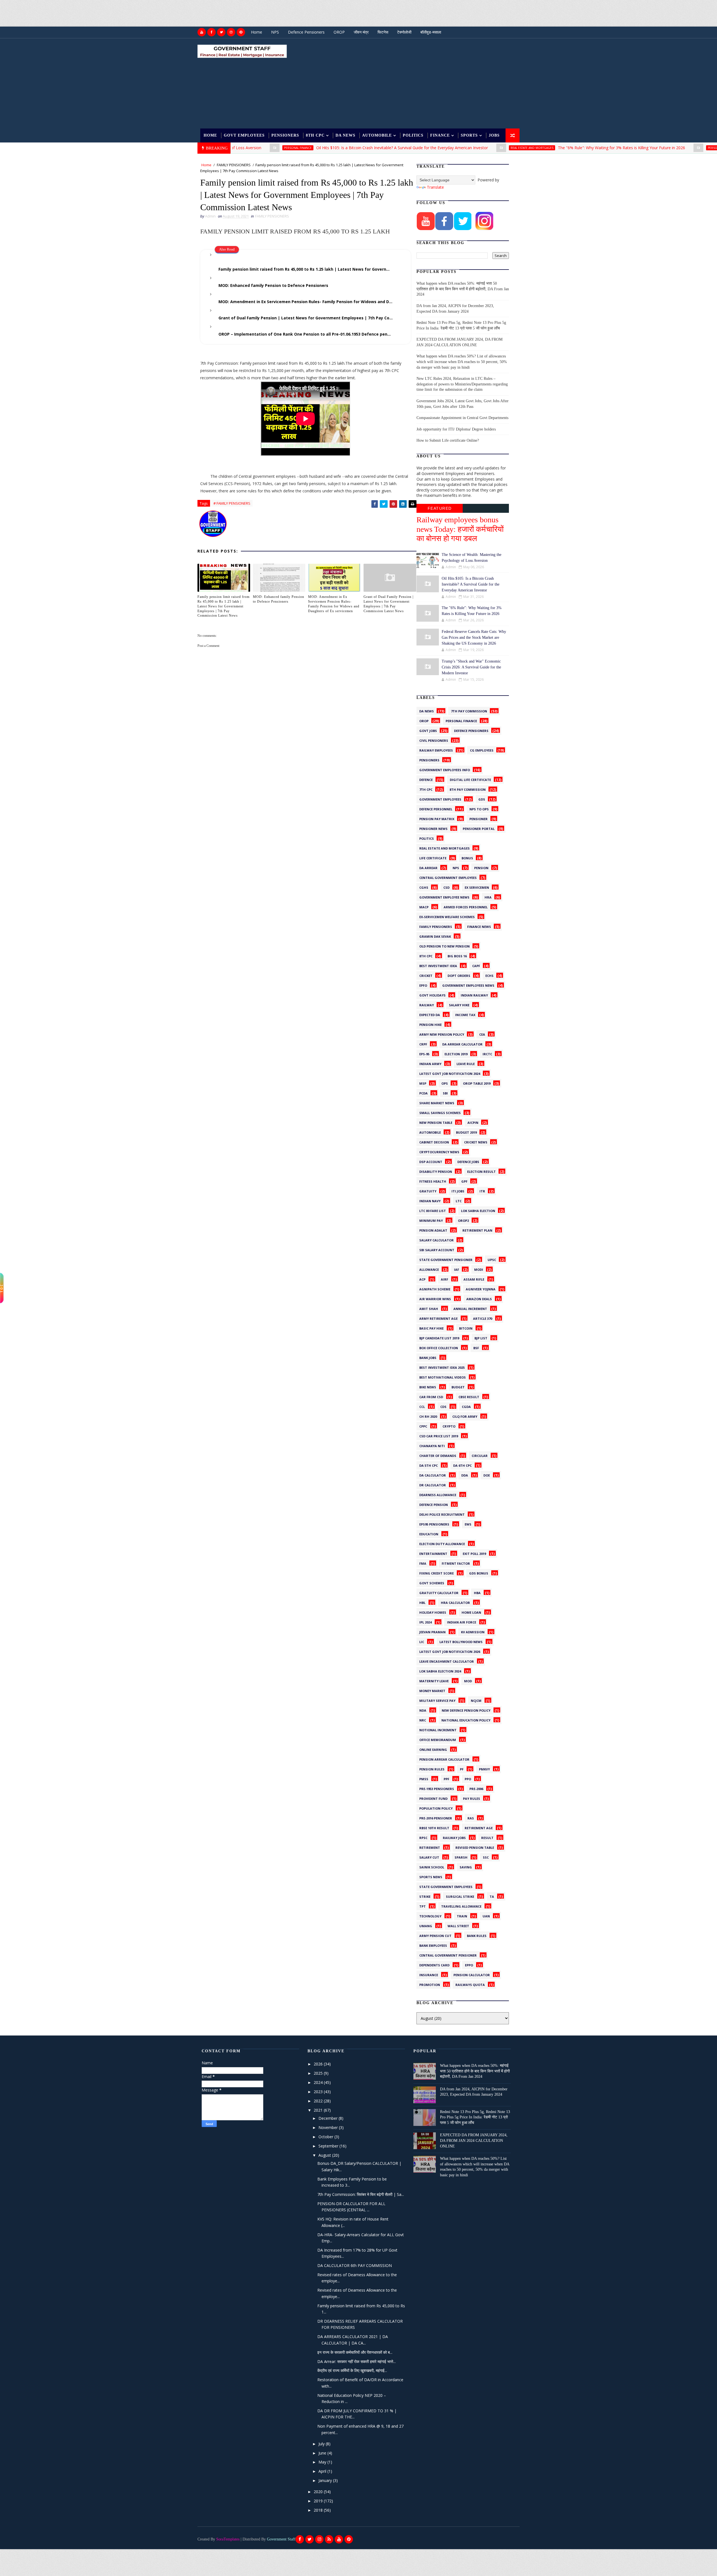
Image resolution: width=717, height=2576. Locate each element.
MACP (424, 906)
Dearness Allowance (438, 1494)
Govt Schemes (432, 1582)
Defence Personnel (436, 808)
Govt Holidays (432, 995)
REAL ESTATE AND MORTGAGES (451, 148)
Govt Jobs (428, 730)
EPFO (423, 985)
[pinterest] (241, 32)
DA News (345, 135)
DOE (487, 1475)
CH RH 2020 (428, 1416)
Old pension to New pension (444, 946)
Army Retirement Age (438, 1318)
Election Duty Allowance (442, 1543)
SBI (445, 1092)
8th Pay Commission (468, 789)
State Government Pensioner (446, 1259)
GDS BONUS (479, 1573)
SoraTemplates (228, 2539)
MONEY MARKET (432, 1690)
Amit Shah (429, 1308)
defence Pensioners (471, 730)
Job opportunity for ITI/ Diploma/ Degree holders (456, 429)
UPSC (492, 1259)
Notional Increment (438, 1729)
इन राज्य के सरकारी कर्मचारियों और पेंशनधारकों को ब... (355, 2352)
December (329, 2118)
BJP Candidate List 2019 (439, 1337)
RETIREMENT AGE (479, 1827)
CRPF (423, 1043)
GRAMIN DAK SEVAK (435, 936)
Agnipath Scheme (435, 1288)
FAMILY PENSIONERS (234, 165)
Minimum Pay (431, 1220)
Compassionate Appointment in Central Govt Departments (462, 418)
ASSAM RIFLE (474, 1279)
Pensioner (479, 818)
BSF (476, 1347)
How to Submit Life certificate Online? (448, 440)
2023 (319, 2092)
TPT (422, 1906)
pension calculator (472, 1974)
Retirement (430, 1847)
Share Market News (437, 1102)
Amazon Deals (479, 1298)
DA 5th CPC (429, 1465)
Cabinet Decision (434, 1141)
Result (487, 1837)
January (326, 2480)
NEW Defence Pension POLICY (466, 1710)
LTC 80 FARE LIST (433, 1210)
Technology (430, 1915)
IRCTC (487, 1053)
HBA (477, 1592)
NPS (275, 32)
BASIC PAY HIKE (431, 1328)
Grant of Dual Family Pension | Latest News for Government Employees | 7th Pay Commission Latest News (310, 318)
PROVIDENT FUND (433, 1798)
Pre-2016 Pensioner (436, 1817)
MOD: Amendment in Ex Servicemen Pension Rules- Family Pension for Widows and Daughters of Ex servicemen (310, 302)
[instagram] (231, 32)
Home (257, 32)
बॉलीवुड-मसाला (431, 32)
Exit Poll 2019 (474, 1553)
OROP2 (463, 1220)
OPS (445, 1083)
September (329, 2146)
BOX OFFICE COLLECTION (439, 1347)
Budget (458, 1386)
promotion (430, 1984)
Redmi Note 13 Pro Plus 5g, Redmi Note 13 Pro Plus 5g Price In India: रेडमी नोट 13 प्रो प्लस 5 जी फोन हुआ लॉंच (475, 2117)
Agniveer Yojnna (481, 1288)
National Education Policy (466, 1719)
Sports (469, 135)
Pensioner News (433, 828)
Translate (435, 187)
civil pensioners (434, 740)
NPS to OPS (479, 808)
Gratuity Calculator (439, 1592)
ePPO (469, 1964)
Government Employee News (444, 897)
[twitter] (221, 32)
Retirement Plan (477, 1230)
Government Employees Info (445, 769)
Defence (426, 779)
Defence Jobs (468, 1161)
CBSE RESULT (469, 1396)
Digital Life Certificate (470, 779)
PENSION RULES (432, 1768)
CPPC (423, 1426)
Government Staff (281, 2539)
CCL (422, 1406)
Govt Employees (244, 135)
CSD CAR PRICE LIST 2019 (439, 1435)
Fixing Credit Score (437, 1573)
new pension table (436, 1122)
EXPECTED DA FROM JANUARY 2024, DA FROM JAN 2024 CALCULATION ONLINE (474, 2140)
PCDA (423, 1092)
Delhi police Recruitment (442, 1514)
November (329, 2127)
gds (482, 799)
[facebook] (211, 32)
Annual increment (470, 1308)
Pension (481, 867)
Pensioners (285, 135)
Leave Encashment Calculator (447, 1661)
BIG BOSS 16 (457, 955)
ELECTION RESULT (481, 1171)
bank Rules (477, 1935)
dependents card (434, 1964)
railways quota (470, 1984)
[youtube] (202, 32)
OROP (339, 32)
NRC (423, 1719)
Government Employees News (468, 985)
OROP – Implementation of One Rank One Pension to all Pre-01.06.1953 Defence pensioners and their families (310, 334)
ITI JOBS (458, 1190)
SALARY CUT (429, 1857)
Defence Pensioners (306, 32)
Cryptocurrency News (439, 1151)
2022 (319, 2101)
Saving (466, 1866)
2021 (319, 2110)
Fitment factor (456, 1563)
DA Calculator (433, 1475)
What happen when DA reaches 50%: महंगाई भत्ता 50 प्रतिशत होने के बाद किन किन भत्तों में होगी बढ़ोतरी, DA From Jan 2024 (463, 289)
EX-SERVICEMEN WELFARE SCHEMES (447, 916)
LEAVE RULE (466, 1063)
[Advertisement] (102, 13)
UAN (486, 1915)
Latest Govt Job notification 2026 (450, 1651)
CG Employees (482, 750)
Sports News (431, 1876)
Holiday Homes (433, 1612)
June (323, 2453)
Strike (425, 1896)
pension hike (430, 1024)
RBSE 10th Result (434, 1827)
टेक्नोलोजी (404, 32)
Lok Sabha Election (478, 1210)
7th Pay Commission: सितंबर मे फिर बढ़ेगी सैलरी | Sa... (361, 2194)
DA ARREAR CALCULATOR (462, 1043)
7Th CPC (426, 789)
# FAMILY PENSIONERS (232, 503)
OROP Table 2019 (477, 1083)
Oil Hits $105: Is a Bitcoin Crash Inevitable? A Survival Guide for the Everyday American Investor (321, 148)
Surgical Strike (460, 1896)
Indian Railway (474, 995)
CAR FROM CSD (431, 1396)
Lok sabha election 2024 (440, 1670)
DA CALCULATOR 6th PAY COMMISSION (355, 2265)
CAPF (476, 965)
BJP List (481, 1337)
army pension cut (435, 1935)
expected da (430, 1014)
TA (492, 1896)
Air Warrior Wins (435, 1298)
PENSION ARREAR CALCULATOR (444, 1759)
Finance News (479, 926)
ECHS (489, 975)
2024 (319, 2082)
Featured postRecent (440, 509)
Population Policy (436, 1808)
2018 (319, 2510)
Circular (480, 1455)
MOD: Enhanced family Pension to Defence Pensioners (273, 285)
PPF (446, 1778)
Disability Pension (436, 1171)
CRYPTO (449, 1426)
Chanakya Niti (432, 1445)
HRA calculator (455, 1602)
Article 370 (483, 1318)
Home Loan (471, 1612)
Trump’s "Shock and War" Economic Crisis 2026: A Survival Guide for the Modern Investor (471, 667)
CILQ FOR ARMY (465, 1416)
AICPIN (473, 1122)
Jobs (494, 135)
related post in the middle (198, 356)
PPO (468, 1778)
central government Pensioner (448, 1955)
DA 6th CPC (462, 1465)
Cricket (426, 975)
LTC (459, 1200)
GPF (464, 1181)
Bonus (467, 857)
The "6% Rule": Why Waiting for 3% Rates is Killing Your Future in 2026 (541, 148)
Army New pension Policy (442, 1034)
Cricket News (476, 1141)
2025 (319, 2073)
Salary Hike (459, 1004)
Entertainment (433, 1553)
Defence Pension (434, 1504)
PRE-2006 (476, 1788)
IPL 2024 (425, 1622)
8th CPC (315, 135)
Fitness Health (433, 1181)
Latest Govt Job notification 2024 (450, 1073)
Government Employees (440, 799)
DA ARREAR (428, 867)
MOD (468, 1680)
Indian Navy (430, 1200)
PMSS (424, 1778)
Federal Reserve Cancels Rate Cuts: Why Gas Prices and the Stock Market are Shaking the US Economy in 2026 (474, 637)
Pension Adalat (433, 1230)
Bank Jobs (428, 1357)
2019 (319, 2501)
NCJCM (476, 1700)
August (325, 2155)
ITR (482, 1190)
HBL (422, 1602)
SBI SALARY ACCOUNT (437, 1249)
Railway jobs (454, 1837)
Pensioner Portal (479, 828)
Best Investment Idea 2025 (442, 1367)
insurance (429, 1974)
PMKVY (484, 1768)
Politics (413, 135)
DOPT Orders (459, 975)
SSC (486, 1857)
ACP (422, 1279)
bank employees (433, 1945)
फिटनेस (383, 32)
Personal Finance (641, 148)
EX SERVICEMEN (477, 887)
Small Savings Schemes (440, 1112)
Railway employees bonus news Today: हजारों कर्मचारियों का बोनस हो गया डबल (460, 529)
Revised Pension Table (475, 1847)
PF (462, 1768)
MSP (423, 1083)
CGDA (466, 1406)
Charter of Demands (438, 1455)
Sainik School (432, 1866)
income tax (465, 1014)
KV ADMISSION (473, 1631)
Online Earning (433, 1749)
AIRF (444, 1279)
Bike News (428, 1386)
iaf (457, 1269)
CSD (446, 887)
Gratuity (428, 1190)
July (322, 2444)
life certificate (433, 857)
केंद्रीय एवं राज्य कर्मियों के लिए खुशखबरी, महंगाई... (352, 2370)
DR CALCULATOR (433, 1484)
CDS (443, 1406)
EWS (468, 1524)
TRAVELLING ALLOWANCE (461, 1906)
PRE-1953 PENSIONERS (437, 1788)
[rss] (329, 2539)
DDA (465, 1475)
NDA (423, 1710)
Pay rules (472, 1798)
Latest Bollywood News (461, 1641)
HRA (488, 897)
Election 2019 (456, 1053)
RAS (471, 1817)
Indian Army (430, 1063)
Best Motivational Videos (443, 1377)
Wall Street (458, 1925)
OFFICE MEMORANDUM (438, 1739)
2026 (319, 2064)
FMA (423, 1563)
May (323, 2462)
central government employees (448, 877)
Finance (440, 135)
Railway (427, 1004)
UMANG (426, 1925)
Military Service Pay (437, 1700)
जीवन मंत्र (361, 32)
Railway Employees (436, 750)
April (323, 2471)
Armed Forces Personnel (466, 906)
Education (429, 1533)
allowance (429, 1269)
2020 (319, 2492)
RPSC (423, 1837)
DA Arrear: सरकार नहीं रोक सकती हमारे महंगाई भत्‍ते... (357, 2361)
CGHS (424, 887)
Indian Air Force (462, 1622)
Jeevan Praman (432, 1631)
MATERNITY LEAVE (434, 1680)
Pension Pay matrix (437, 818)
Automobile (377, 135)
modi (479, 1269)
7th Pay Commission (469, 710)
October (326, 2137)
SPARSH (461, 1857)
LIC (422, 1641)
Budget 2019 (466, 1132)
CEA (482, 1034)
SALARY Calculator (437, 1239)
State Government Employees (446, 1886)
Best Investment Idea (438, 965)
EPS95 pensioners (434, 1524)
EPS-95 (424, 1053)
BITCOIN (466, 1328)
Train (462, 1915)
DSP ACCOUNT (431, 1161)
